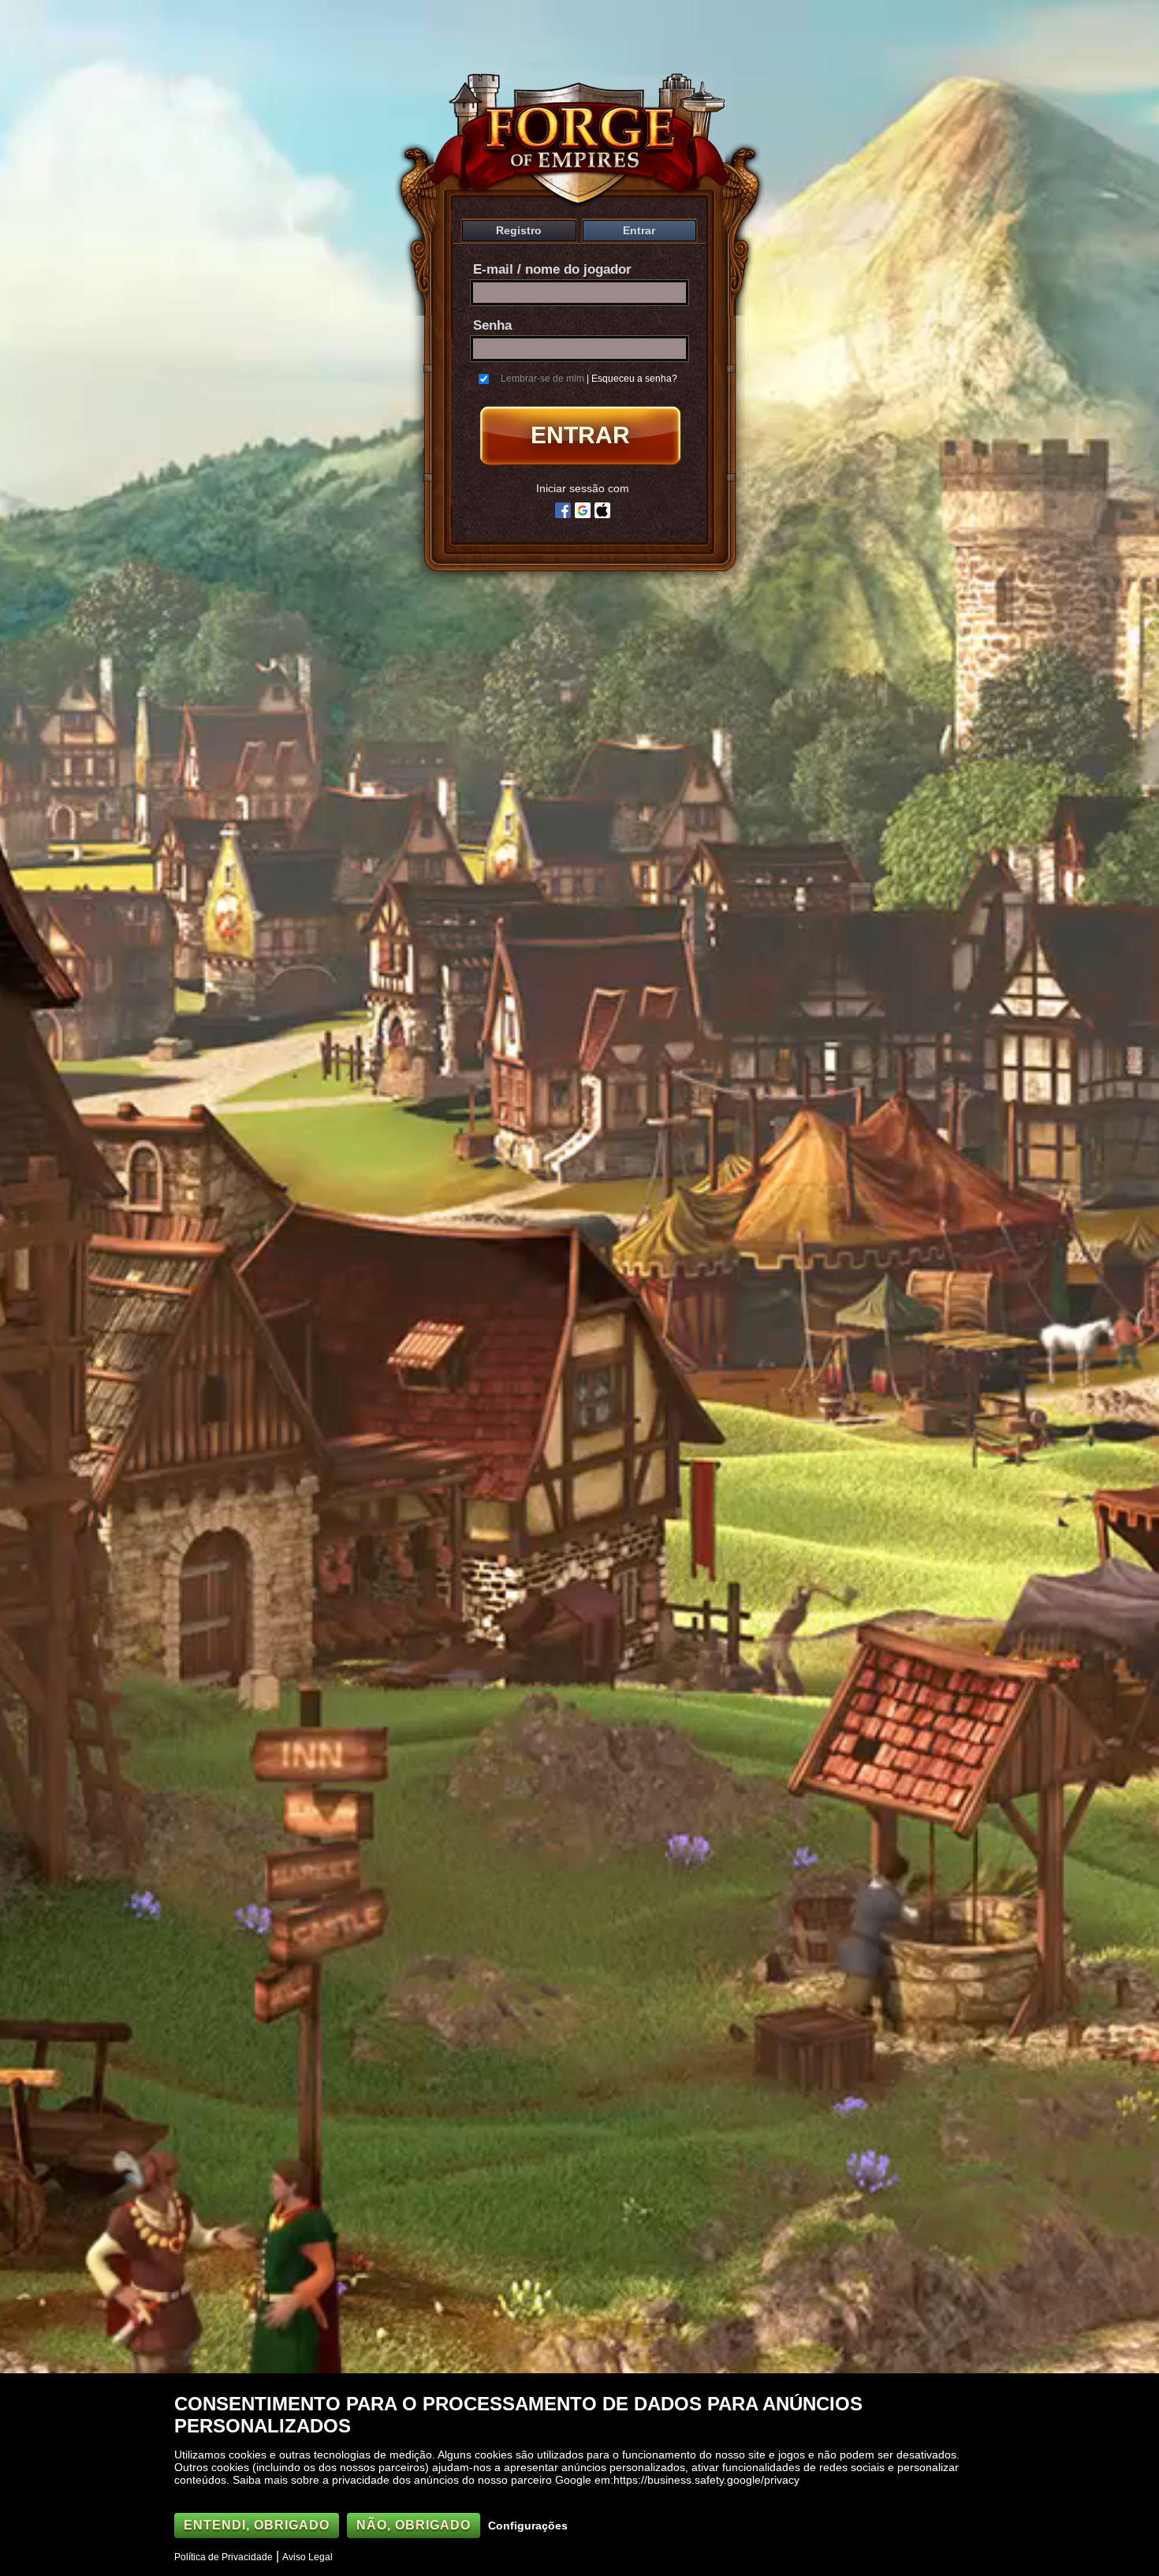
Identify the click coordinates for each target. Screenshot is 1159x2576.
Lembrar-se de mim (542, 379)
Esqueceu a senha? (634, 379)
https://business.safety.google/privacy (706, 2480)
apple (602, 510)
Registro (519, 230)
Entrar (639, 230)
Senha (492, 325)
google (583, 510)
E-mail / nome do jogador (552, 269)
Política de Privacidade (224, 2557)
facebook (563, 510)
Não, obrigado (414, 2525)
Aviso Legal (307, 2557)
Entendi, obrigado (257, 2525)
